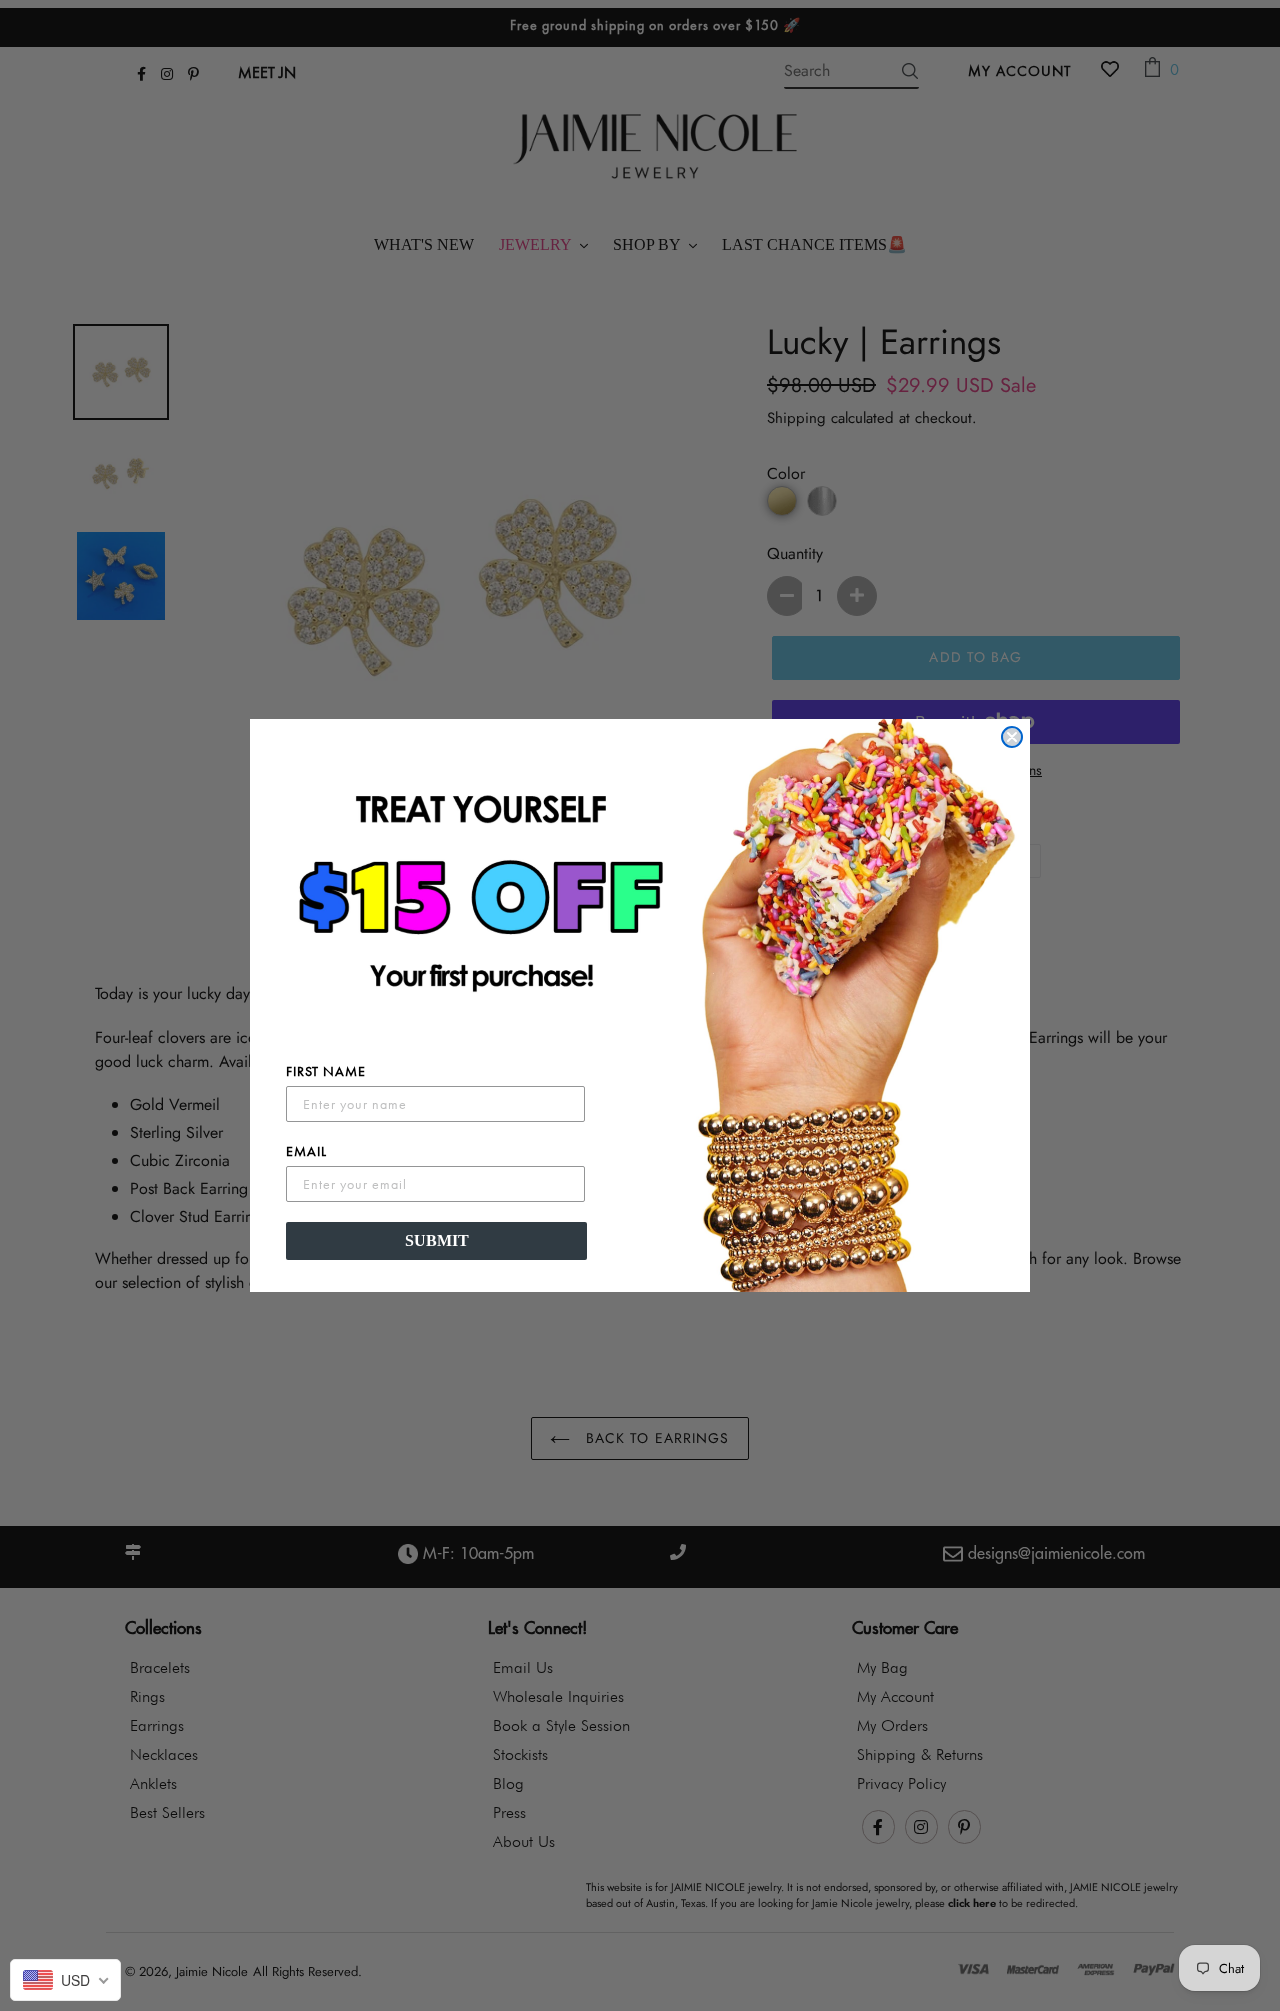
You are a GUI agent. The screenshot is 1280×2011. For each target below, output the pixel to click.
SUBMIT (437, 1240)
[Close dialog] (1012, 737)
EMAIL (306, 1151)
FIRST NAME (326, 1071)
